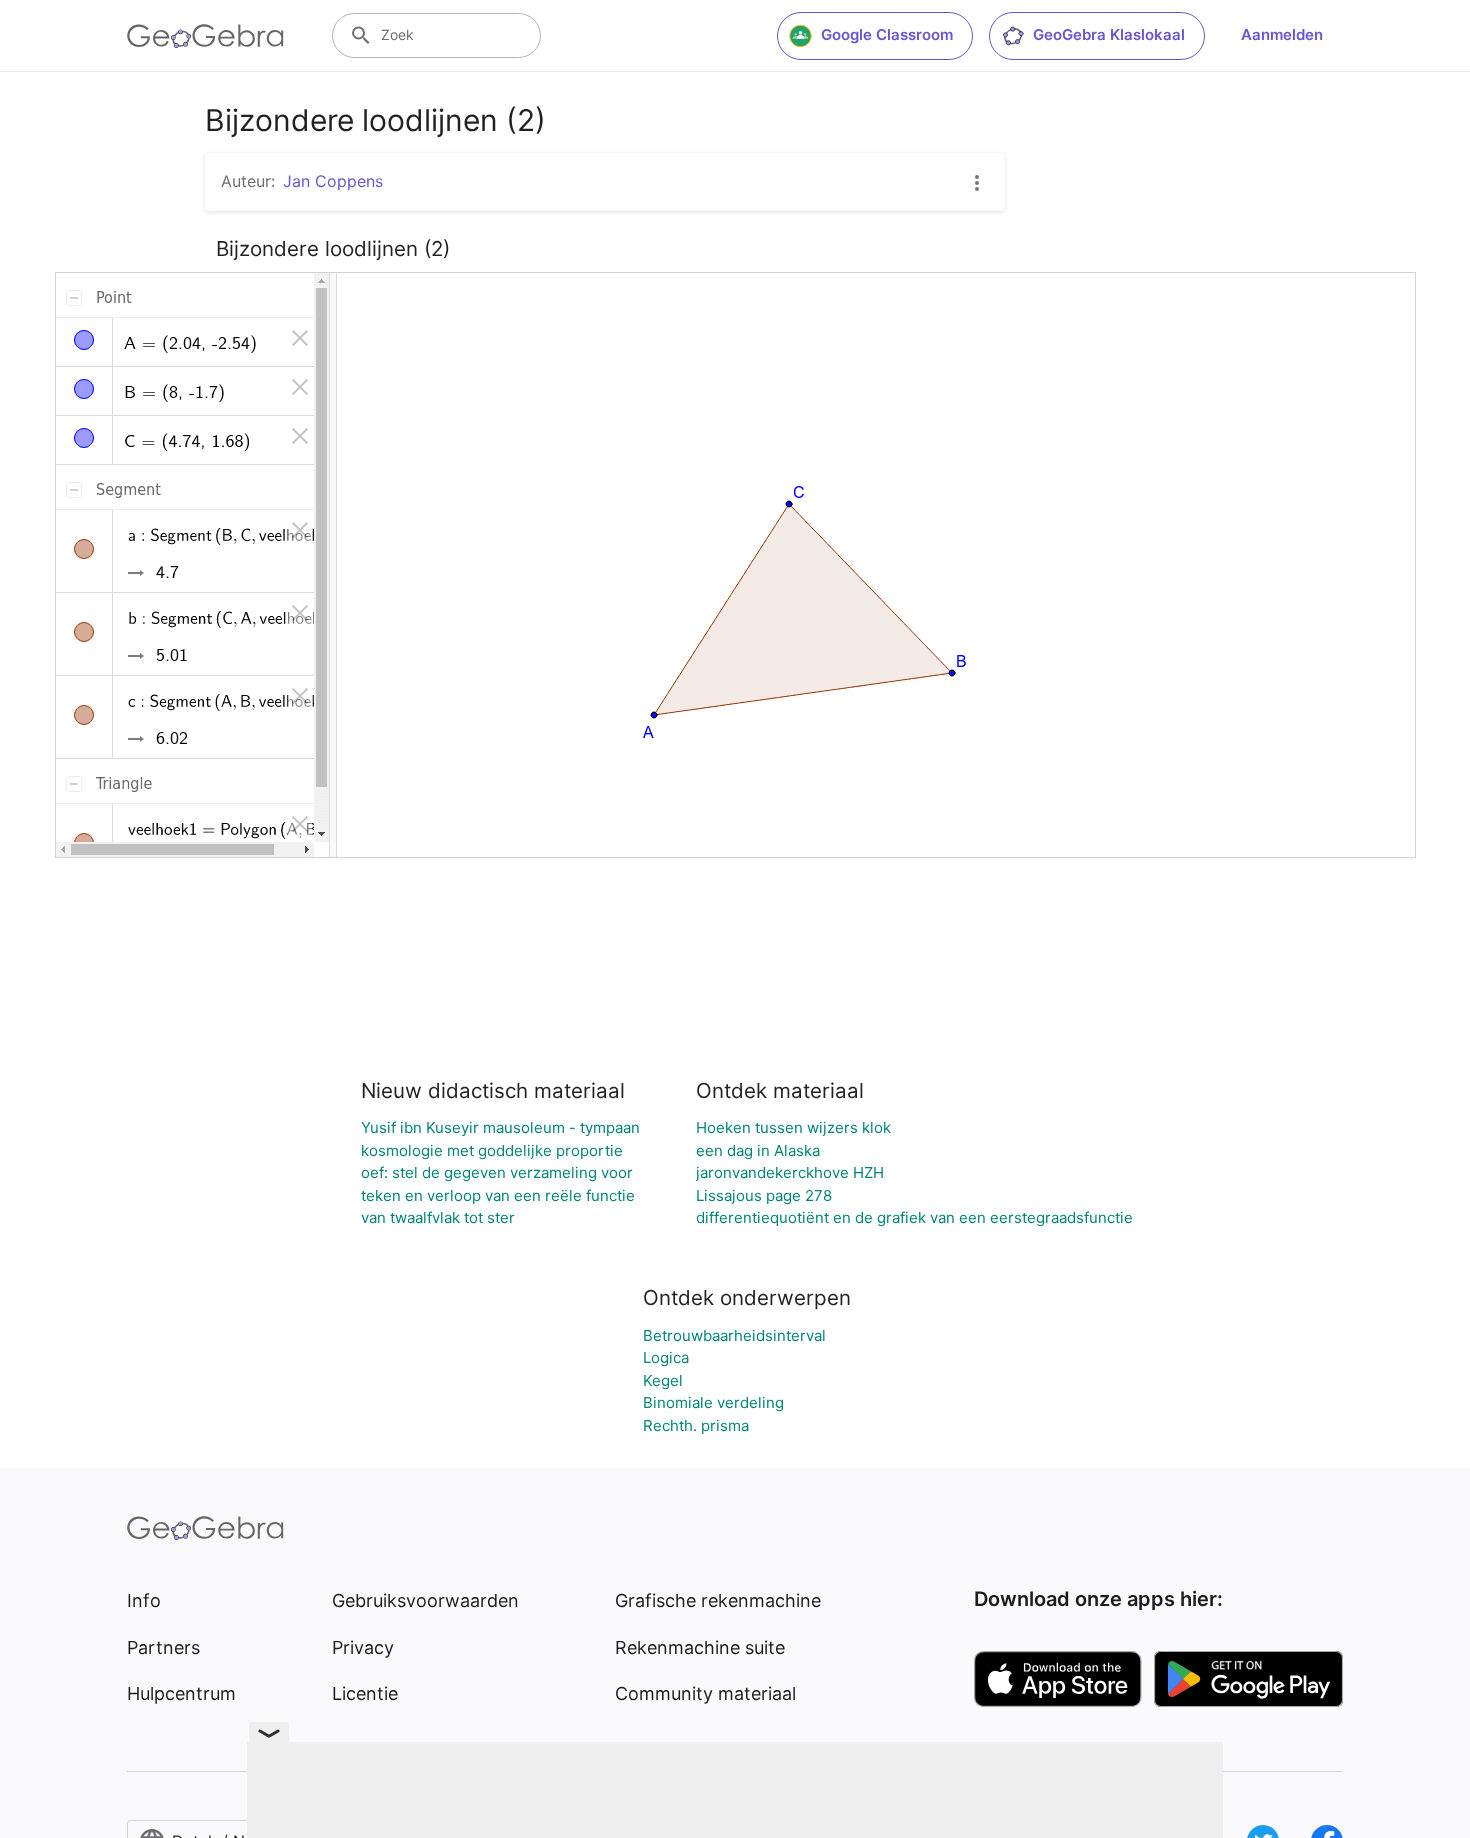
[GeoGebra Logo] (205, 36)
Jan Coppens (333, 181)
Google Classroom (887, 34)
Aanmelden (1282, 34)
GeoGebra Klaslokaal (1109, 34)
